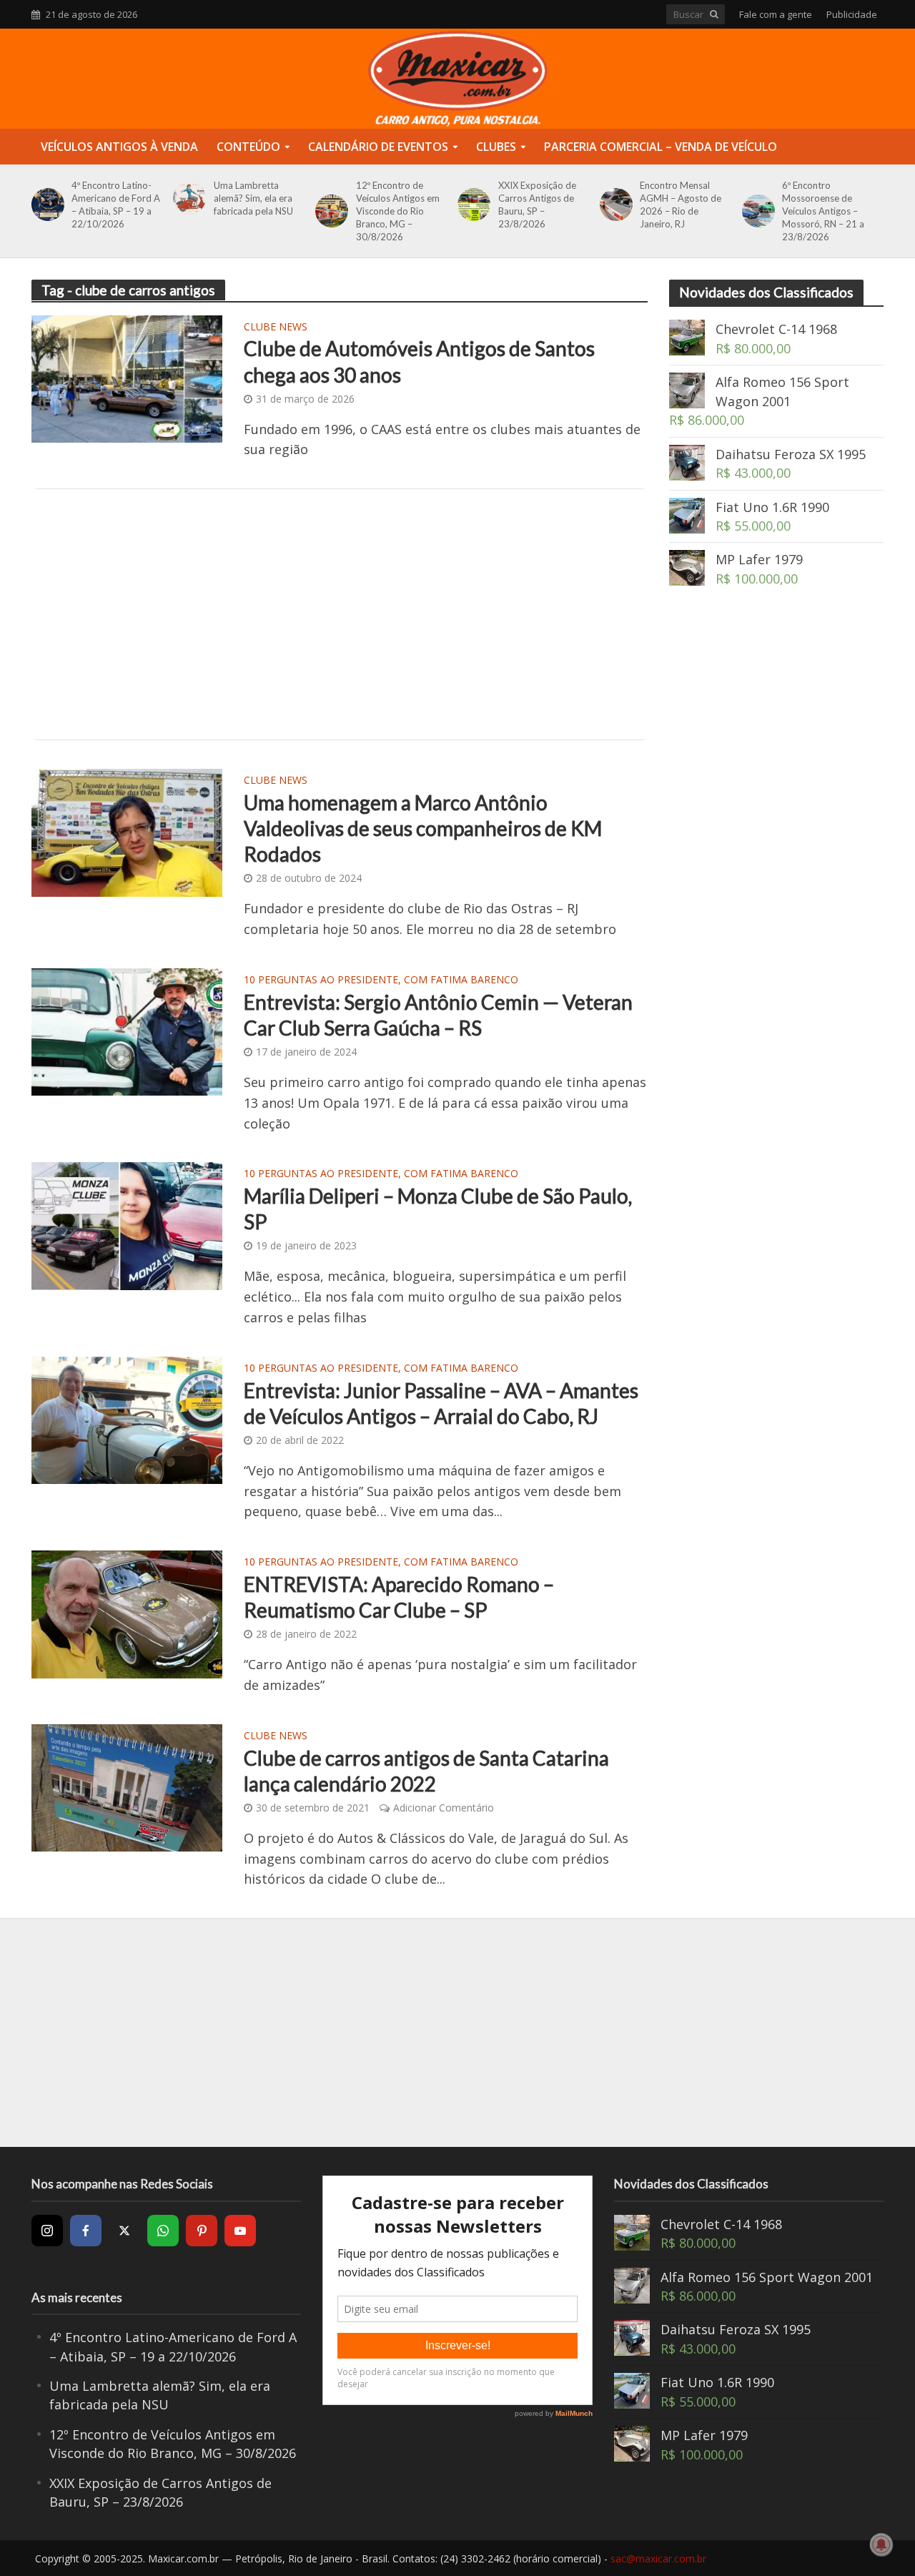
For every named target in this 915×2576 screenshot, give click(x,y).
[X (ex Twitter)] (124, 2231)
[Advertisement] (340, 614)
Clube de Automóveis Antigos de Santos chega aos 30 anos (419, 361)
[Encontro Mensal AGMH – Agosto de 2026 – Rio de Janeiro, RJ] (614, 205)
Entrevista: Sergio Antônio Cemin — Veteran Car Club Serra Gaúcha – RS (438, 1015)
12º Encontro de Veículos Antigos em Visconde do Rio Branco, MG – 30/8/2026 (398, 211)
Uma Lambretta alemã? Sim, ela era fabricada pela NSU (253, 198)
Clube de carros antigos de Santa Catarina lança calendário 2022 (426, 1771)
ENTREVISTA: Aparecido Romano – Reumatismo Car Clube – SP (399, 1597)
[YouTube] (240, 2231)
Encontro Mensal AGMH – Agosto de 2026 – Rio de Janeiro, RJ (681, 205)
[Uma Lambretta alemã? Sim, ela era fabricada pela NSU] (187, 198)
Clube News (276, 328)
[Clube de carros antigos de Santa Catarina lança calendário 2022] (127, 1786)
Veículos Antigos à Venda (119, 147)
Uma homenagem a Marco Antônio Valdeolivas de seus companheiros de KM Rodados (423, 828)
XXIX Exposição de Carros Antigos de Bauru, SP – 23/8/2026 (537, 205)
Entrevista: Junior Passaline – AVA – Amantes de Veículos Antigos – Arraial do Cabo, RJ (441, 1403)
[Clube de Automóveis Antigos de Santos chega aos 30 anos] (127, 378)
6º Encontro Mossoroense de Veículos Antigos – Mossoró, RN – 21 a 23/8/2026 (823, 211)
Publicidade (852, 14)
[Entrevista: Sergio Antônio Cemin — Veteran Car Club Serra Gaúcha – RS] (127, 1031)
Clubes (496, 147)
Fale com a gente (776, 14)
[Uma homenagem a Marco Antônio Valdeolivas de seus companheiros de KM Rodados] (127, 831)
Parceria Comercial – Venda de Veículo (661, 147)
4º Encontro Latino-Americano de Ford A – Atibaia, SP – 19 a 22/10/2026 (116, 205)
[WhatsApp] (163, 2231)
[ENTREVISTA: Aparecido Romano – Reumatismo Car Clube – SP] (127, 1613)
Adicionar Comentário (444, 1808)
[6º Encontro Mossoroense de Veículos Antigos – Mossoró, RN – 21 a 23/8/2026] (756, 211)
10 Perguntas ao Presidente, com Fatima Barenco (381, 980)
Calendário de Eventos (378, 147)
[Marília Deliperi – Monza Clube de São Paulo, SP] (127, 1224)
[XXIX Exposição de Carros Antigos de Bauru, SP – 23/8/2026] (471, 205)
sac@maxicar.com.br (658, 2558)
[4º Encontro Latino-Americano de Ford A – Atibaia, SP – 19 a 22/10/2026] (45, 205)
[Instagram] (47, 2231)
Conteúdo (248, 147)
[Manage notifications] (881, 2545)
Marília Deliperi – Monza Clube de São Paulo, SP (438, 1209)
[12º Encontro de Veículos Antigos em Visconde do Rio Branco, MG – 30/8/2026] (329, 211)
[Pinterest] (202, 2231)
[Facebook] (86, 2231)
